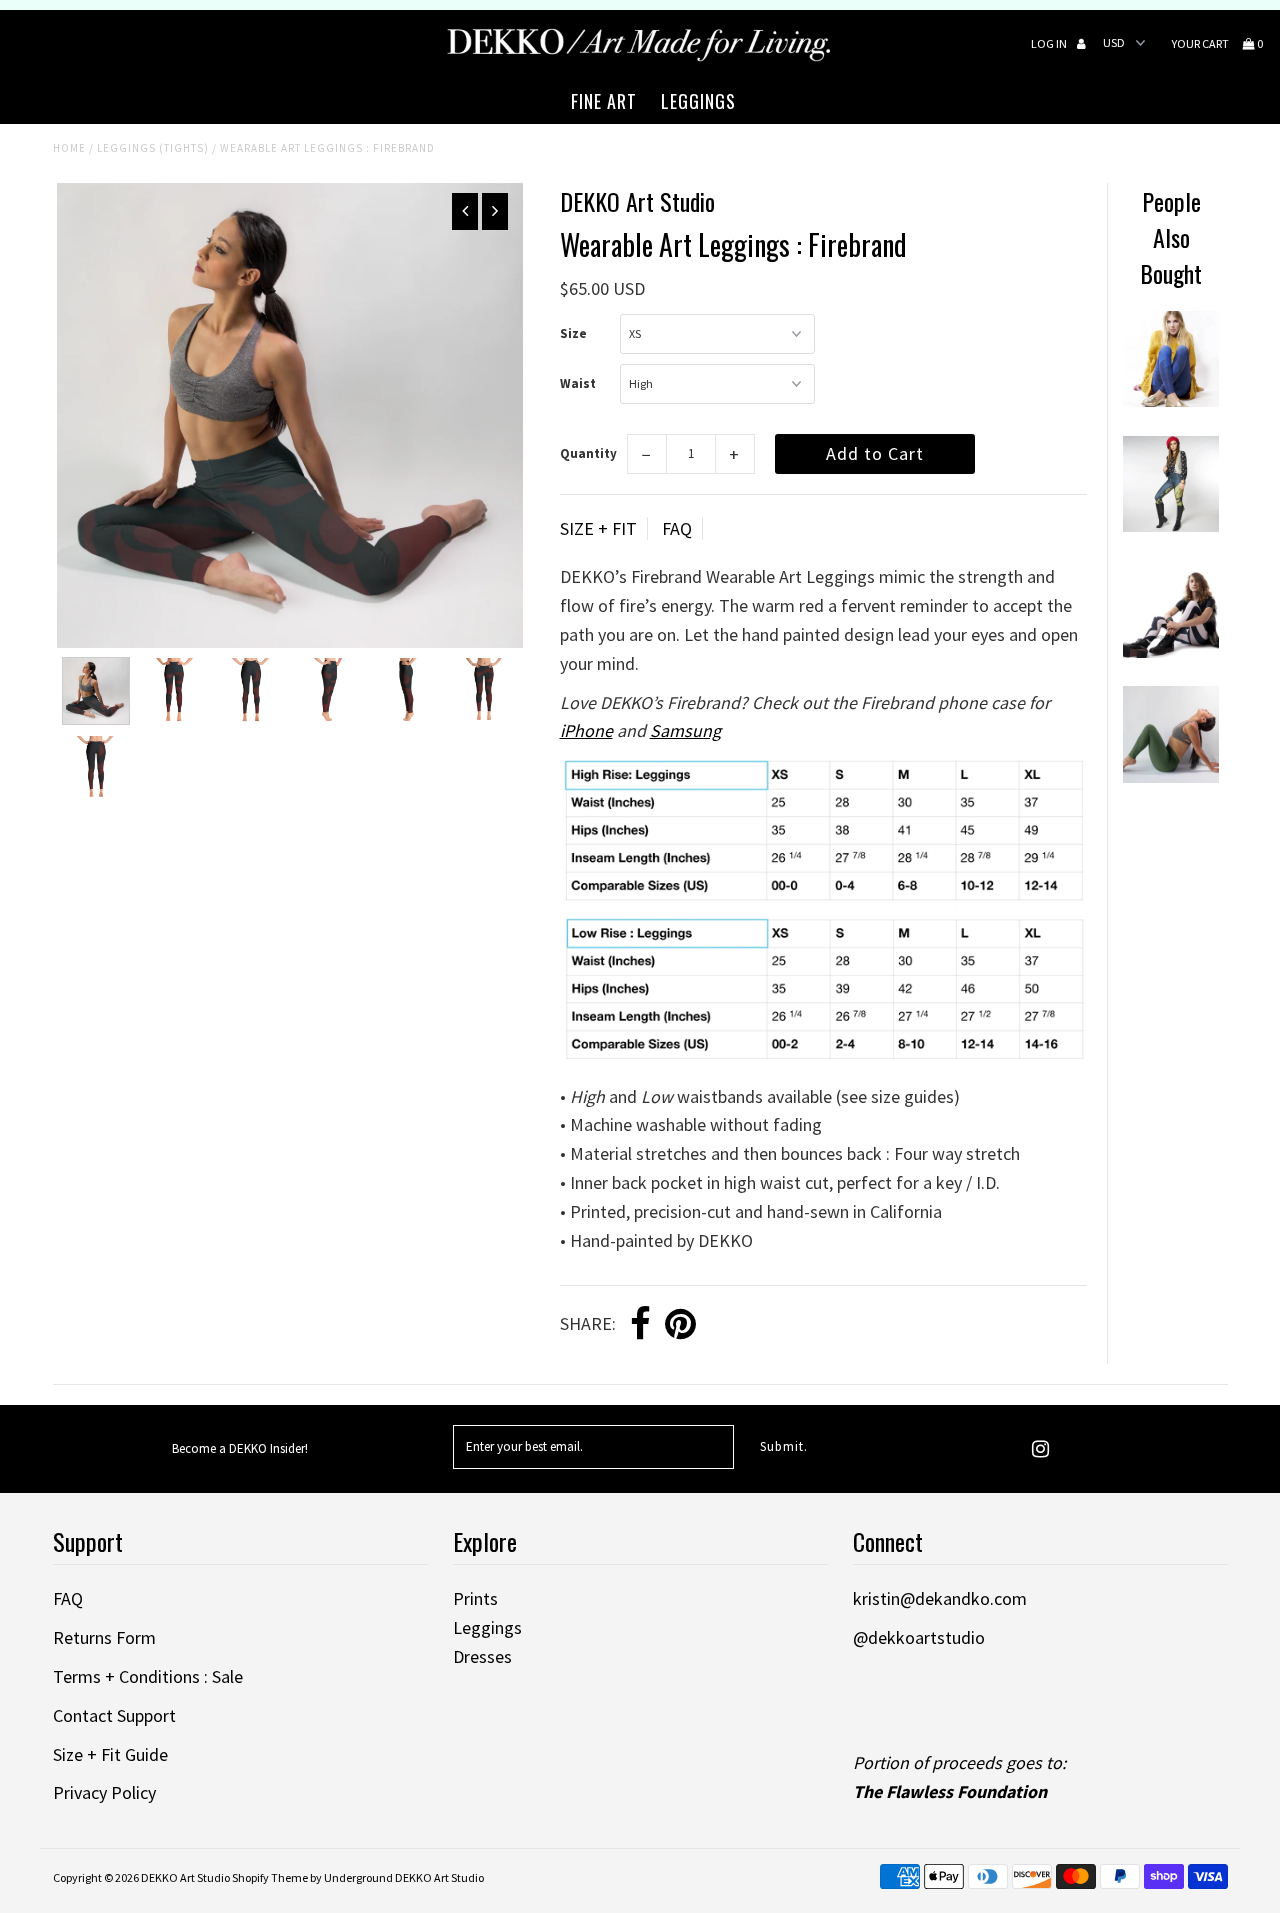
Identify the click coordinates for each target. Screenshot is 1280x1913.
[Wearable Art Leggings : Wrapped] (1171, 651)
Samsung (685, 730)
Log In (1050, 43)
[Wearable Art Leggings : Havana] (1171, 525)
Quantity (588, 453)
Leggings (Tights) (153, 148)
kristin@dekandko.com (940, 1598)
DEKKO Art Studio (185, 1877)
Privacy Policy (104, 1792)
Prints (475, 1598)
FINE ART (604, 101)
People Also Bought (1171, 237)
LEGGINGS (698, 101)
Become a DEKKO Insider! (240, 1448)
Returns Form (104, 1637)
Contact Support (114, 1715)
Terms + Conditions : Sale (148, 1676)
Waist (578, 383)
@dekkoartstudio (919, 1637)
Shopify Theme (270, 1877)
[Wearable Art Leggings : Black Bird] (1171, 400)
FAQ (677, 528)
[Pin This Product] (680, 1325)
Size (573, 333)
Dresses (482, 1656)
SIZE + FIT (598, 528)
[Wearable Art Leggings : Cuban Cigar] (1171, 776)
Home (69, 148)
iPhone (586, 730)
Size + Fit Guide (110, 1754)
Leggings (487, 1627)
